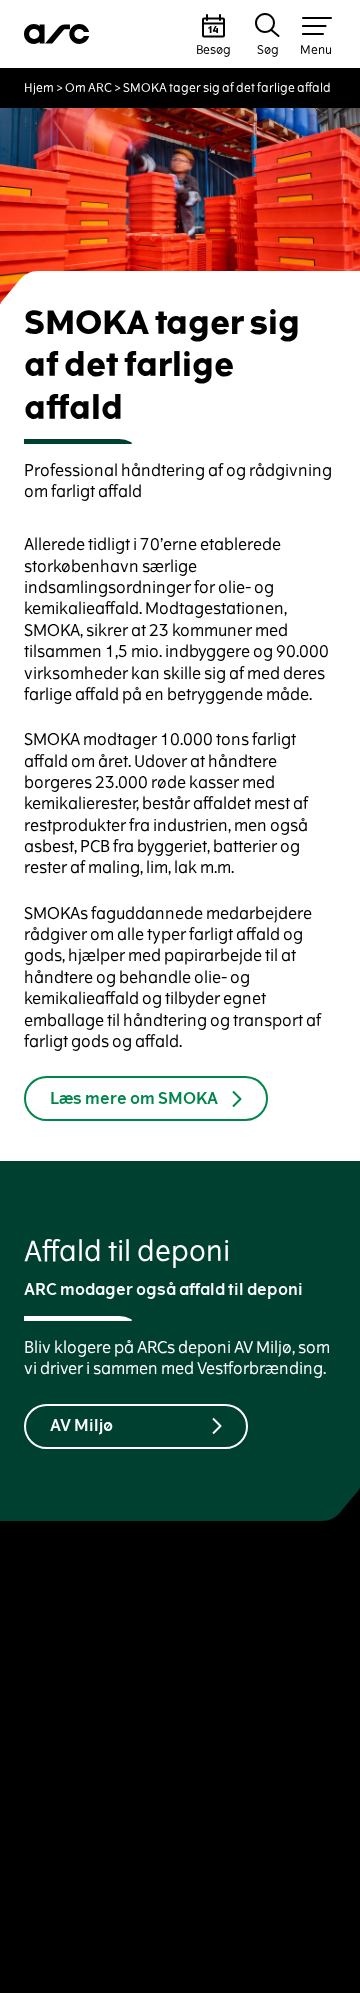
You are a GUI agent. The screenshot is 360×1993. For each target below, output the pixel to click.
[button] (213, 34)
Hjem (39, 88)
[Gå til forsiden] (57, 34)
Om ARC (88, 88)
